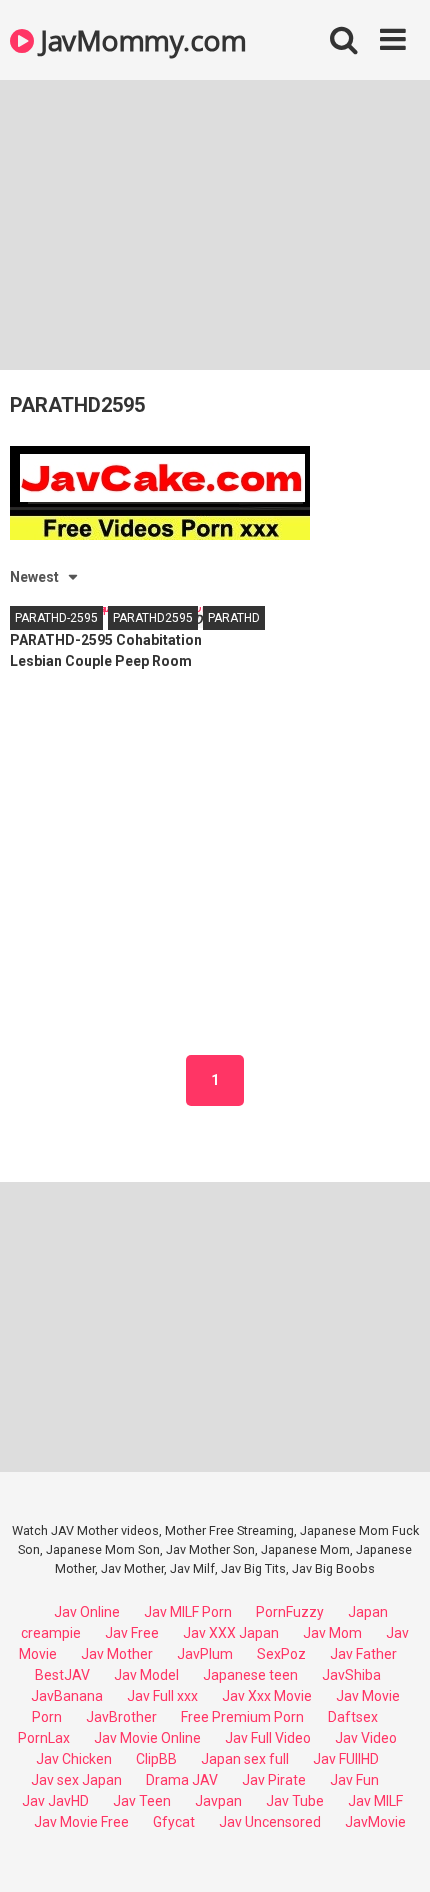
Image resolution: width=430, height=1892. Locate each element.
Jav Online (87, 1612)
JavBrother (121, 1717)
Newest (34, 577)
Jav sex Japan (76, 1780)
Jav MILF (375, 1801)
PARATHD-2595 (56, 618)
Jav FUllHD (346, 1759)
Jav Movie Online (147, 1738)
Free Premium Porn (242, 1717)
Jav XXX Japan (231, 1633)
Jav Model (146, 1675)
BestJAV (62, 1675)
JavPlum (205, 1654)
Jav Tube (295, 1801)
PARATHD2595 (153, 618)
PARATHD (234, 618)
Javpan (218, 1801)
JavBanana (67, 1696)
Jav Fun (354, 1780)
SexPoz (281, 1654)
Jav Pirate (274, 1780)
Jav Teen (142, 1801)
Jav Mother (117, 1654)
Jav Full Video (268, 1738)
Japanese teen (250, 1675)
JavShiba (351, 1675)
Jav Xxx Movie (267, 1696)
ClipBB (156, 1759)
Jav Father (363, 1654)
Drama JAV (182, 1780)
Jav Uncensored (270, 1822)
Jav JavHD (55, 1801)
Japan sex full (245, 1759)
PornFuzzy (290, 1612)
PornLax (44, 1738)
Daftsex (353, 1717)
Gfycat (174, 1822)
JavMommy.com (140, 40)
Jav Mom (332, 1633)
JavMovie (375, 1822)
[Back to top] (393, 1851)
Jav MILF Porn (188, 1612)
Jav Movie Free (81, 1822)
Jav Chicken (74, 1759)
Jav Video (366, 1738)
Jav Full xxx (162, 1696)
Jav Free (132, 1633)
